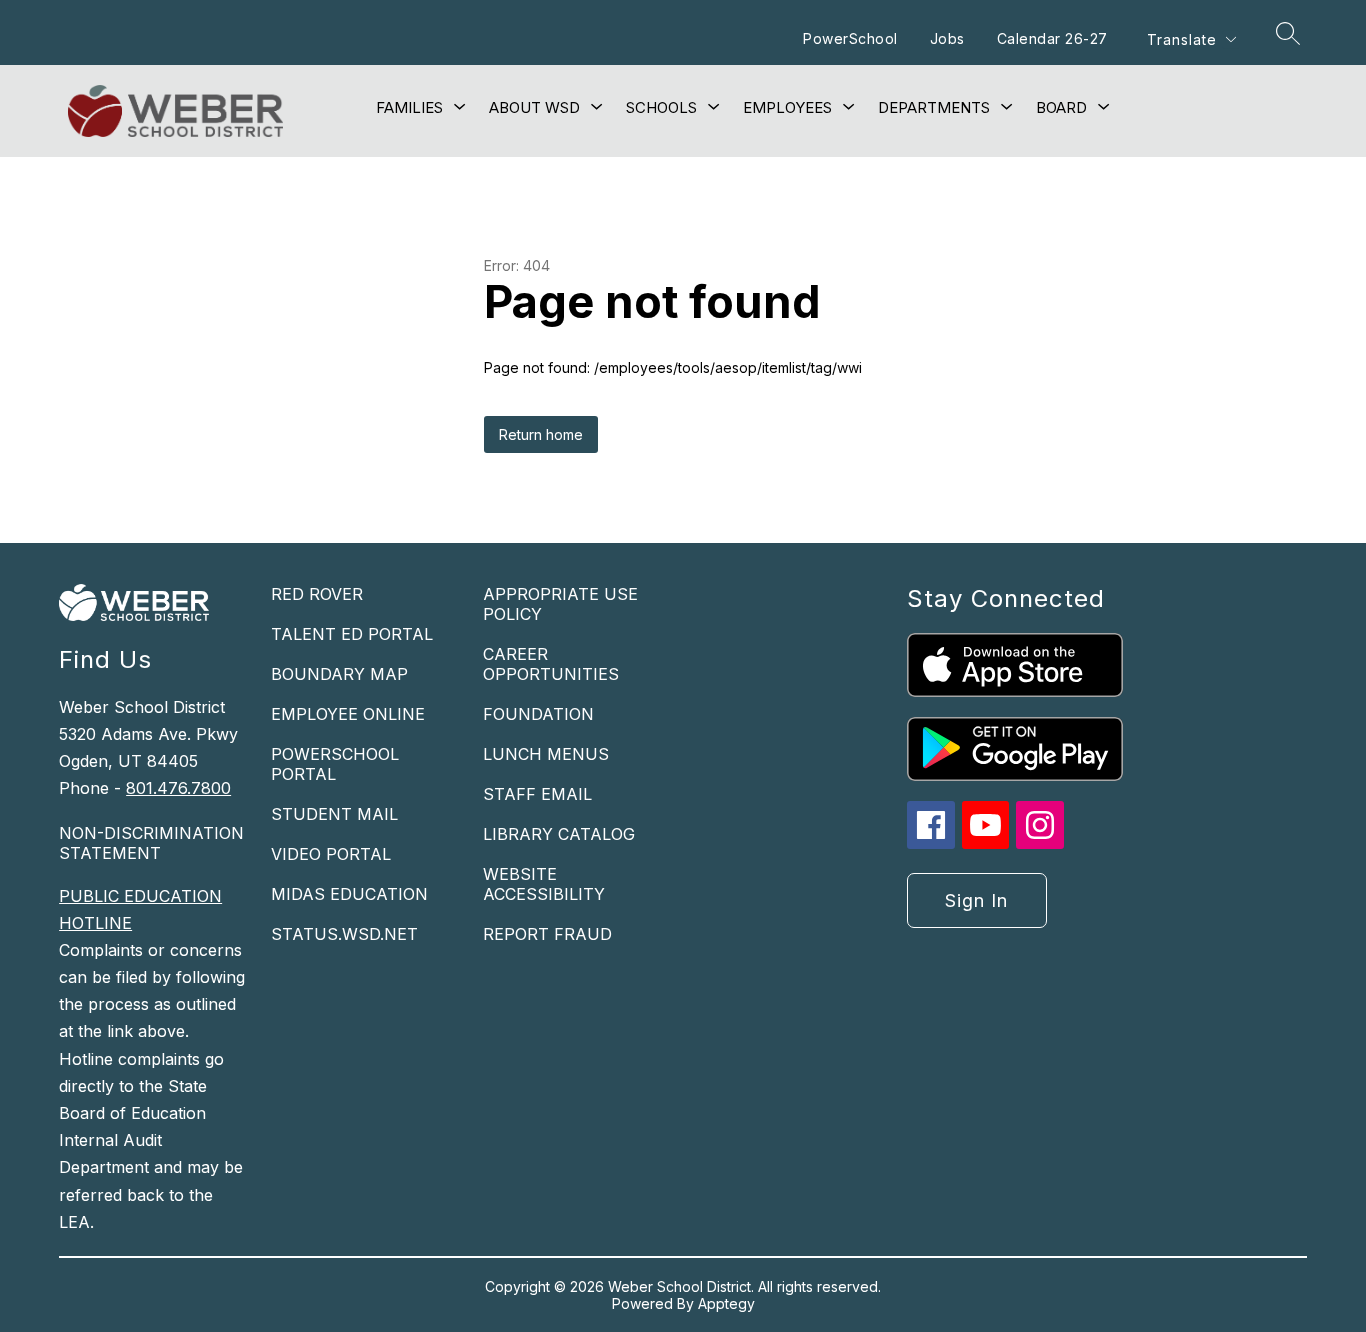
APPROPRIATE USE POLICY (560, 604)
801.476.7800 (178, 788)
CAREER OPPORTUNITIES (551, 664)
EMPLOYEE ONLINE (348, 714)
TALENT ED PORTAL (352, 634)
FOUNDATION (538, 714)
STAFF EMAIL (537, 794)
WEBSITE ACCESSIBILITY (544, 884)
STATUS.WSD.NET (344, 934)
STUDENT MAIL (334, 814)
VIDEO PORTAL (331, 854)
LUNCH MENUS (546, 754)
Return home (541, 434)
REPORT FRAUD (547, 934)
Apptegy (726, 1303)
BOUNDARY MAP (339, 674)
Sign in (976, 900)
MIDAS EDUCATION (349, 894)
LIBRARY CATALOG (559, 834)
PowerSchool (850, 38)
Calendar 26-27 (1052, 38)
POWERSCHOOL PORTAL (335, 764)
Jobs (947, 38)
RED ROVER (317, 594)
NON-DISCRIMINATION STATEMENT (151, 843)
